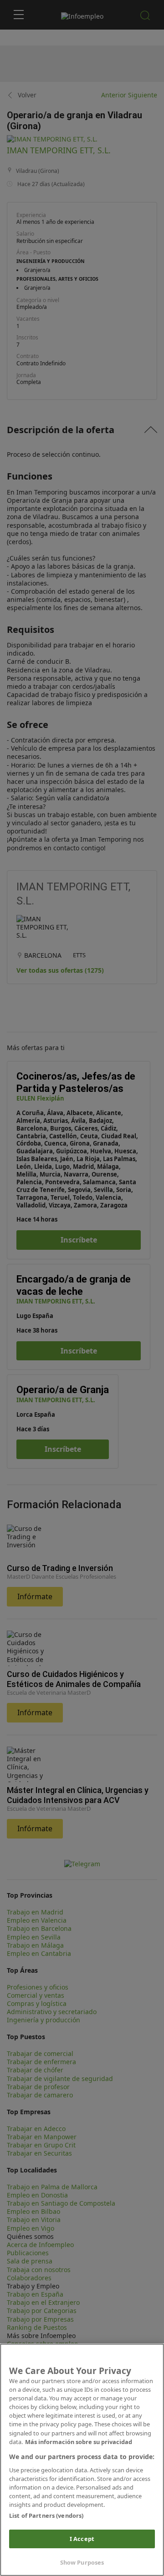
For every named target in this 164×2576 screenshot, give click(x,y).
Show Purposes (82, 2562)
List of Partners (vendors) (46, 2515)
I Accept (82, 2539)
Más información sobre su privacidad (79, 2442)
